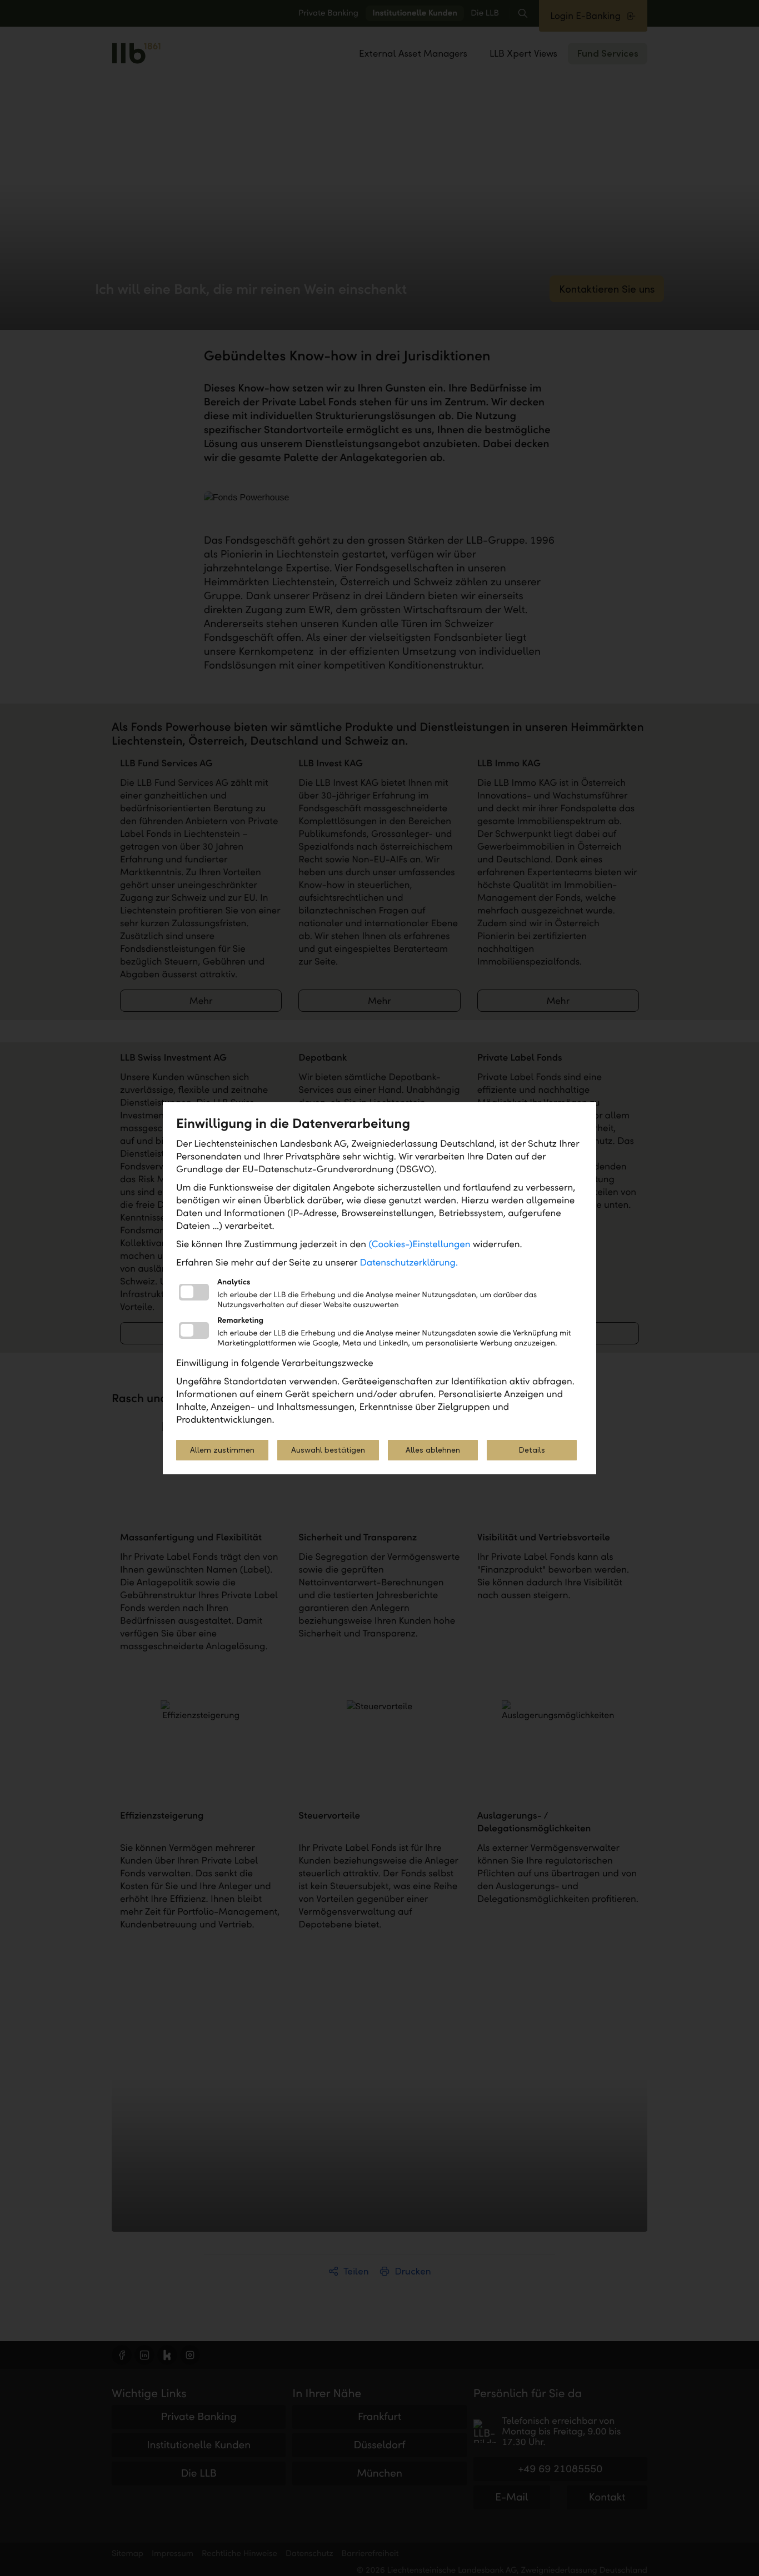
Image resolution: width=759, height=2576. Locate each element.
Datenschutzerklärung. (409, 1262)
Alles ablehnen (433, 1450)
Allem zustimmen (222, 1450)
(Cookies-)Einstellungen (419, 1244)
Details (532, 1450)
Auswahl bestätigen (328, 1450)
